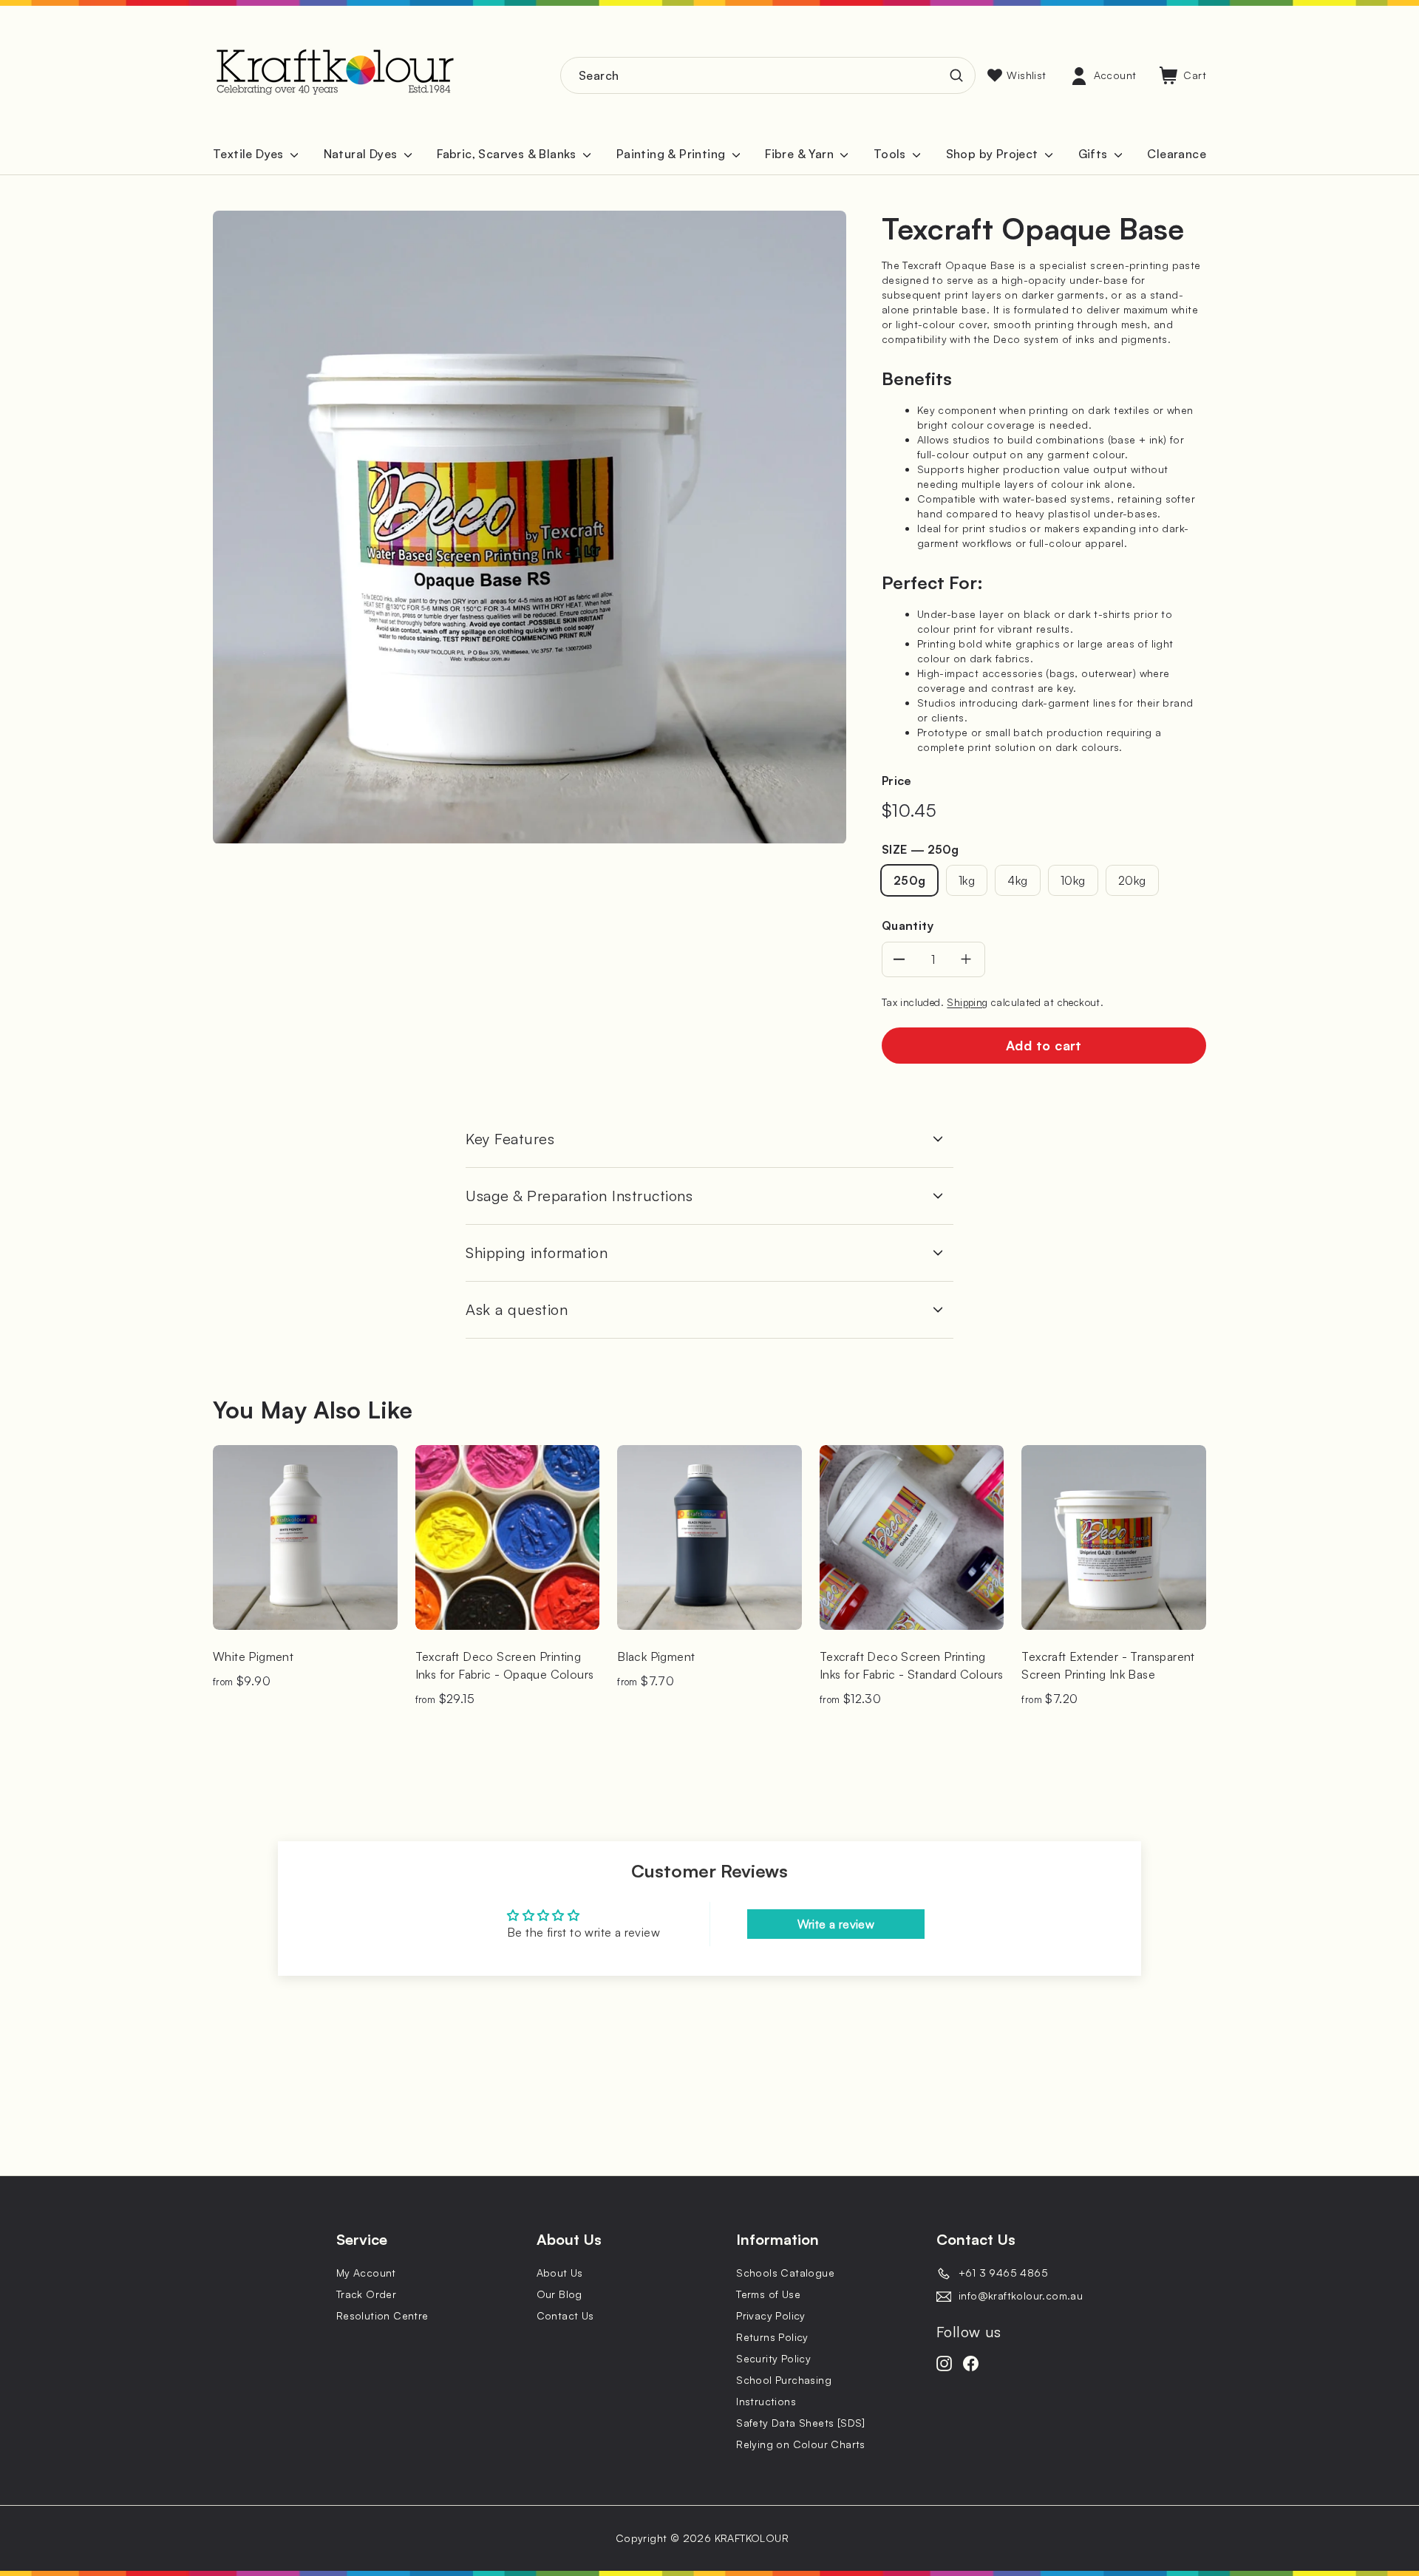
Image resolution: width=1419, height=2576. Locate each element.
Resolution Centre (382, 2315)
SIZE (920, 849)
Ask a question (517, 1309)
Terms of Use (768, 2294)
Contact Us (565, 2315)
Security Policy (773, 2358)
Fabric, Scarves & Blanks (508, 154)
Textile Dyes (250, 154)
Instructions (766, 2401)
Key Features (510, 1139)
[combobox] (768, 75)
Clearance (1177, 154)
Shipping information (537, 1253)
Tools (891, 154)
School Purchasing (784, 2380)
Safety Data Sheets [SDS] (801, 2423)
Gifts (1095, 154)
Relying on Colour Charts (801, 2444)
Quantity (908, 925)
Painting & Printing (673, 154)
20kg (1132, 880)
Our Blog (559, 2294)
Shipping (967, 1002)
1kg (967, 880)
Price (897, 781)
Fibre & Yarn (801, 154)
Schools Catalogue (785, 2273)
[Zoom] (530, 527)
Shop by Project (994, 154)
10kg (1073, 880)
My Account (366, 2273)
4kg (1017, 880)
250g (910, 880)
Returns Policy (772, 2337)
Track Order (366, 2294)
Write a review (836, 1924)
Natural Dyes (362, 154)
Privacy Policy (771, 2315)
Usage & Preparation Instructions (579, 1196)
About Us (560, 2273)
